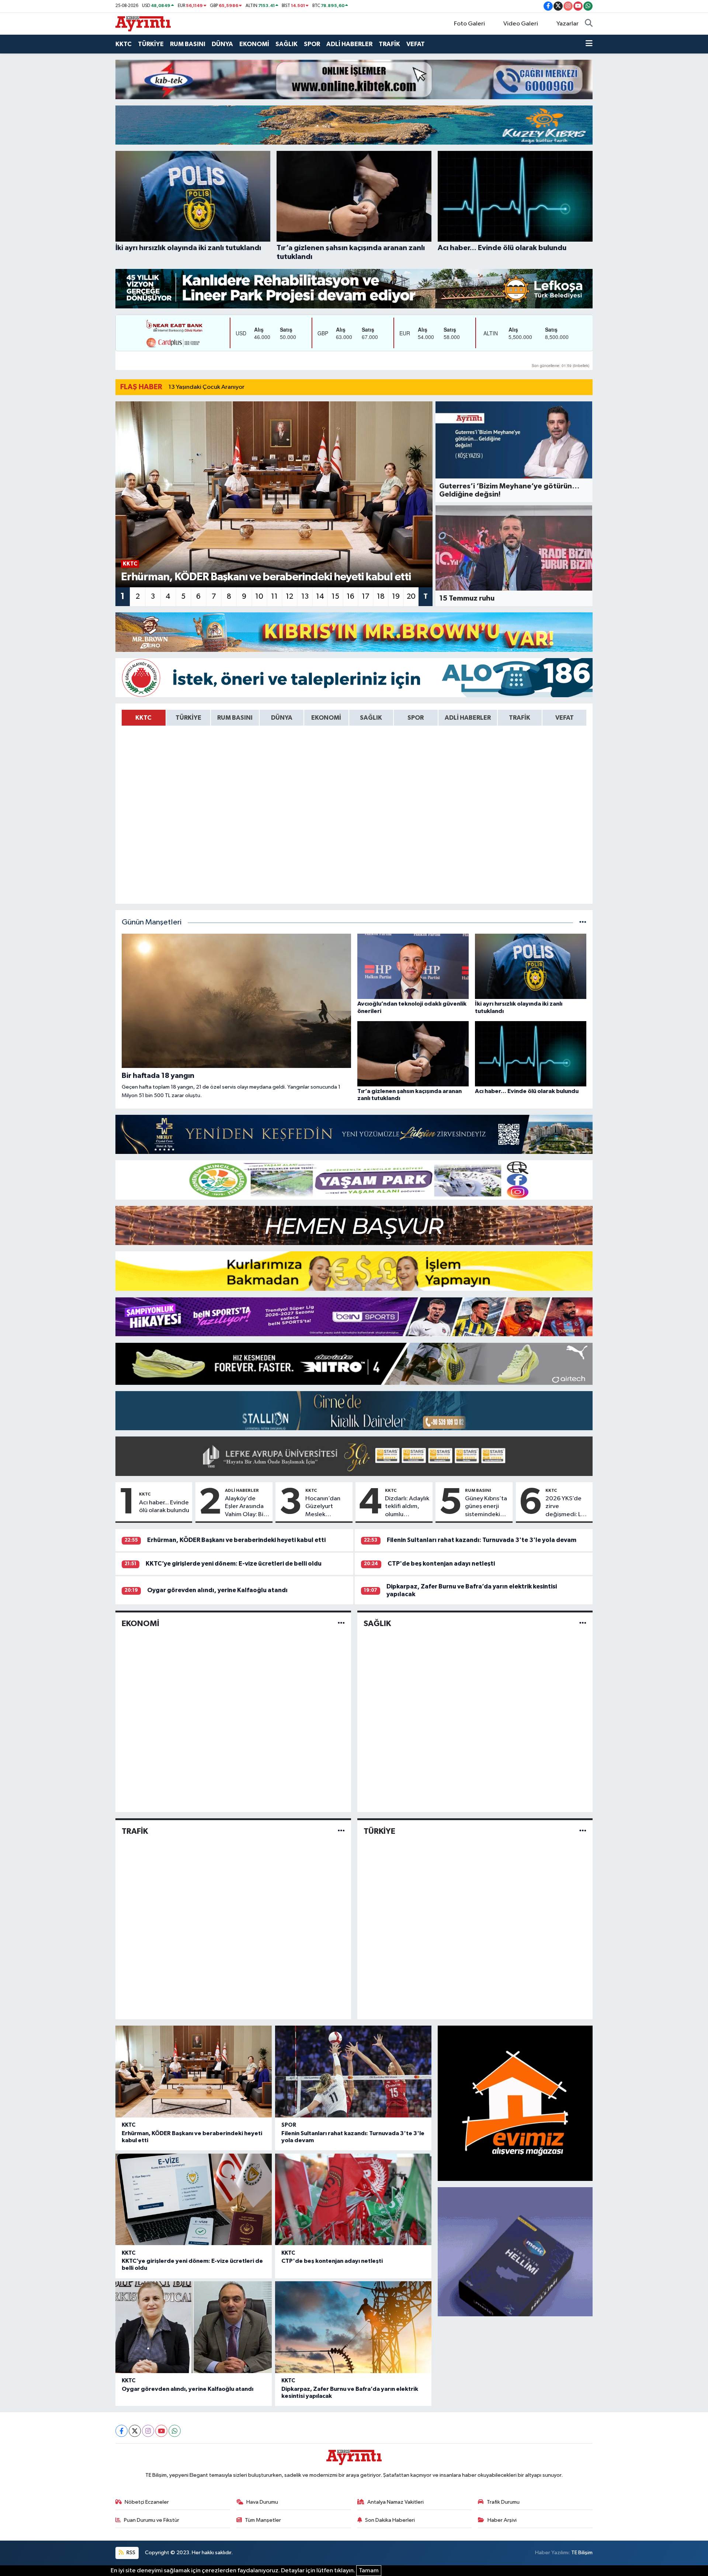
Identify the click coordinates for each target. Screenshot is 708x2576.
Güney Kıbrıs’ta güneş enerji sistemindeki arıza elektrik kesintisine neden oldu (486, 1507)
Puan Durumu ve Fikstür (152, 2520)
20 (411, 597)
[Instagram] (148, 2431)
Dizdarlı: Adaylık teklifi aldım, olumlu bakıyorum (407, 1507)
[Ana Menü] (589, 44)
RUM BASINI (188, 44)
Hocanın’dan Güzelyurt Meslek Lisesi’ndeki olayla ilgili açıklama (323, 1507)
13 (305, 597)
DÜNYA (222, 44)
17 (366, 597)
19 (396, 597)
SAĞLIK (287, 44)
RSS (130, 2553)
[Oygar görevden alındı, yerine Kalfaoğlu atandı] (194, 2327)
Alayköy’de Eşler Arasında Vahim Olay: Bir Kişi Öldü (245, 1507)
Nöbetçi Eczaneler (147, 2502)
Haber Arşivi (502, 2520)
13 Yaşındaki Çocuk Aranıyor (206, 387)
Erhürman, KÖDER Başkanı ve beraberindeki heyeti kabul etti (236, 1540)
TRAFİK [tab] (520, 718)
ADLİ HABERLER (349, 44)
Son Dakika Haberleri (390, 2520)
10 (259, 597)
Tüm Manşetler (263, 2520)
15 (335, 597)
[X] (135, 2431)
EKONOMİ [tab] (326, 718)
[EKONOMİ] (341, 1624)
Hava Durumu (262, 2502)
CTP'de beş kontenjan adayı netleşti (441, 1564)
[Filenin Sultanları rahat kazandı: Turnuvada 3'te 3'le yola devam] (353, 2072)
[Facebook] (122, 2431)
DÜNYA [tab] (282, 718)
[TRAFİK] (341, 1831)
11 (274, 597)
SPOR (312, 44)
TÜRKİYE (151, 44)
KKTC (124, 44)
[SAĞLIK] (583, 1624)
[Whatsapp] (175, 2431)
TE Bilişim (582, 2553)
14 (320, 597)
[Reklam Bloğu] (354, 79)
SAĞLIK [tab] (371, 718)
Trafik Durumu (503, 2502)
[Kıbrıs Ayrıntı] (143, 23)
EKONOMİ (254, 44)
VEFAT (416, 44)
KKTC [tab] (143, 718)
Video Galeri (521, 24)
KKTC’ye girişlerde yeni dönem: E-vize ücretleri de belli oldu (234, 1564)
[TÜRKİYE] (583, 1831)
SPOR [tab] (416, 718)
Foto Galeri (469, 24)
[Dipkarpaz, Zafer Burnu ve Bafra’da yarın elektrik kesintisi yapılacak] (353, 2327)
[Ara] (589, 24)
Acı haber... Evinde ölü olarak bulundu (164, 1507)
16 (350, 597)
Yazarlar (568, 24)
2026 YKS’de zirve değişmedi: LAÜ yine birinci (567, 1507)
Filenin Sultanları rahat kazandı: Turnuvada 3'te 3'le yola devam (482, 1540)
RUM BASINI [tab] (235, 718)
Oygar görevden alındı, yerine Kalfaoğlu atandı (217, 1590)
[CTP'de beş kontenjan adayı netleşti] (353, 2200)
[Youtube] (161, 2431)
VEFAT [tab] (565, 718)
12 (289, 597)
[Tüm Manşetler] (583, 922)
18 (381, 597)
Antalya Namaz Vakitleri (395, 2502)
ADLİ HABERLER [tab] (468, 718)
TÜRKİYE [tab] (188, 718)
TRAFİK (389, 44)
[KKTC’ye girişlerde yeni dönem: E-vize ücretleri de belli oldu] (194, 2200)
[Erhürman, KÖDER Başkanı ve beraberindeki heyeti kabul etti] (194, 2072)
